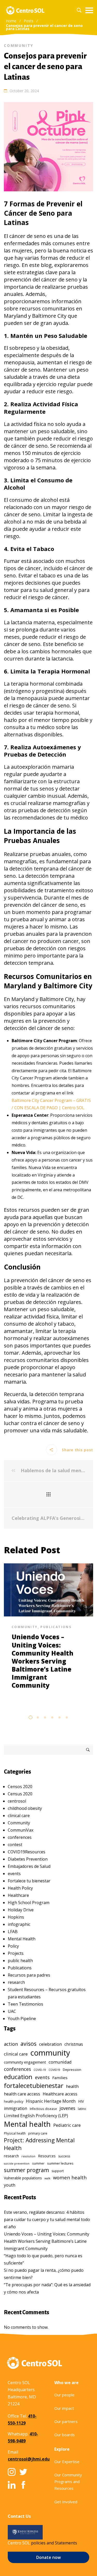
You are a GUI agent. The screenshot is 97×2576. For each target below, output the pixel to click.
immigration (16, 2109)
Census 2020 (20, 1794)
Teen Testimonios (25, 2004)
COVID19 (54, 2070)
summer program (26, 2170)
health (72, 2086)
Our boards (65, 2435)
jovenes (67, 2108)
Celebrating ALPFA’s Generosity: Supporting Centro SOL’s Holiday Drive (48, 1518)
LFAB (13, 1932)
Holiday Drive (21, 1910)
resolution (28, 2156)
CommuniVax (21, 1830)
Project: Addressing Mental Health (39, 2144)
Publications (56, 1627)
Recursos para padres (29, 1975)
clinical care (19, 1816)
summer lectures (60, 2163)
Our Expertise (67, 2462)
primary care (38, 2133)
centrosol (17, 1801)
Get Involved (66, 2502)
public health (20, 1961)
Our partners (66, 2421)
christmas (74, 2044)
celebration (50, 2044)
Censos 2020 (20, 1787)
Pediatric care (67, 2125)
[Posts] (48, 1494)
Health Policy (20, 1888)
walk (47, 2178)
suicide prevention (17, 2164)
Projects (16, 1953)
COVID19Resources (27, 1852)
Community (19, 45)
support (58, 2171)
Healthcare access (60, 2094)
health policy (14, 2102)
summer (38, 2163)
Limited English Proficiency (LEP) (36, 2116)
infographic (19, 1924)
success (64, 2156)
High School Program (29, 1903)
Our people (64, 2395)
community (50, 2053)
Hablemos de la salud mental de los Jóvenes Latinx (52, 1471)
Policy (13, 1946)
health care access (22, 2094)
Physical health (15, 2133)
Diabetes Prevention (28, 1859)
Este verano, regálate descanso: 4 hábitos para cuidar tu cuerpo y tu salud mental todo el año (47, 2219)
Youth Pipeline (22, 2019)
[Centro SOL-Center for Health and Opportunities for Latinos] (25, 10)
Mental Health (22, 1939)
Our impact (64, 2408)
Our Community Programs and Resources (68, 2482)
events (14, 1874)
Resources (47, 2156)
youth (10, 2185)
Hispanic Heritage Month (51, 2101)
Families (60, 2078)
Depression (72, 2070)
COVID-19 (40, 2070)
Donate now (48, 2557)
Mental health (27, 2124)
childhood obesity (25, 1808)
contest (15, 1845)
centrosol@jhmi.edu (29, 2459)
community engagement (25, 2062)
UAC (12, 2011)
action (11, 2044)
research (16, 1982)
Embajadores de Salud (29, 1866)
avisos (28, 2044)
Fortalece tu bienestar (29, 1881)
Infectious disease (43, 2109)
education (18, 2077)
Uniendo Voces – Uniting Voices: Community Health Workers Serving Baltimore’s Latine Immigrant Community (43, 1661)
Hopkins (16, 1917)
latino (82, 2109)
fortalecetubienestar (34, 2085)
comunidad (60, 2062)
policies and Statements (54, 2543)
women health (70, 2177)
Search (88, 1750)
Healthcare (18, 1895)
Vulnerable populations (23, 2178)
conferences (20, 1837)
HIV (81, 2101)
